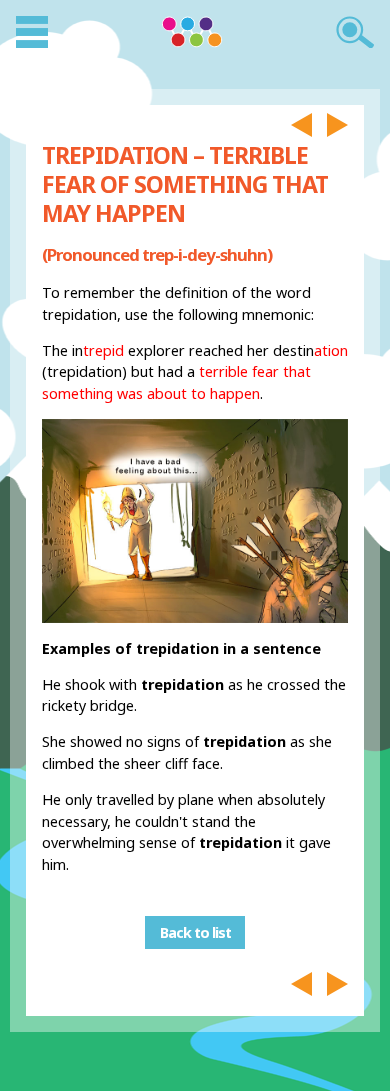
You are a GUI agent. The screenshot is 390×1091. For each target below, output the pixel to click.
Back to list (195, 932)
